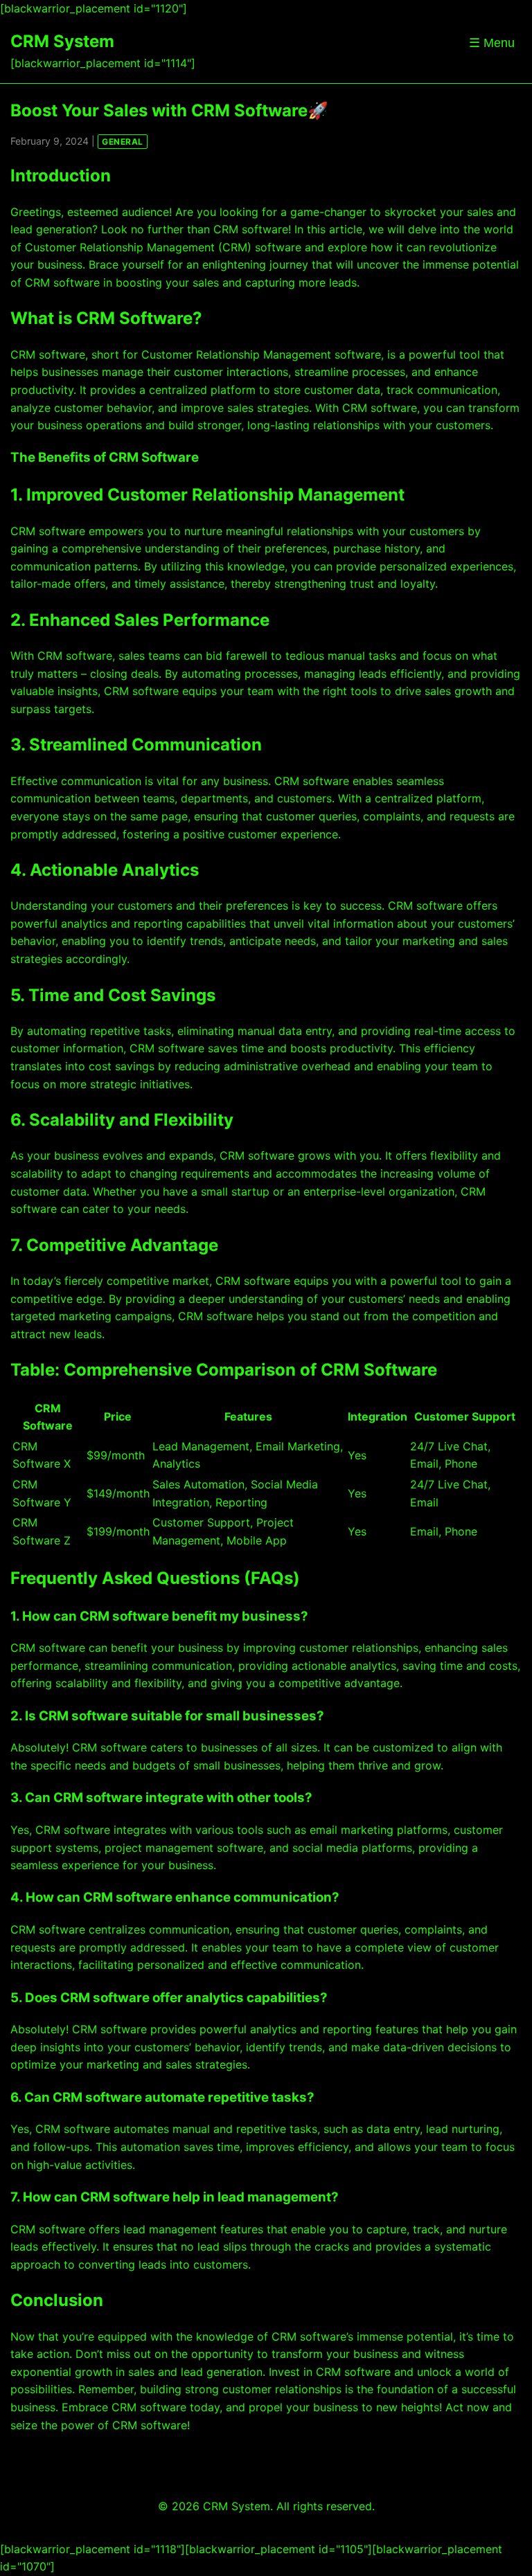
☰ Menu (492, 43)
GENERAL (123, 142)
